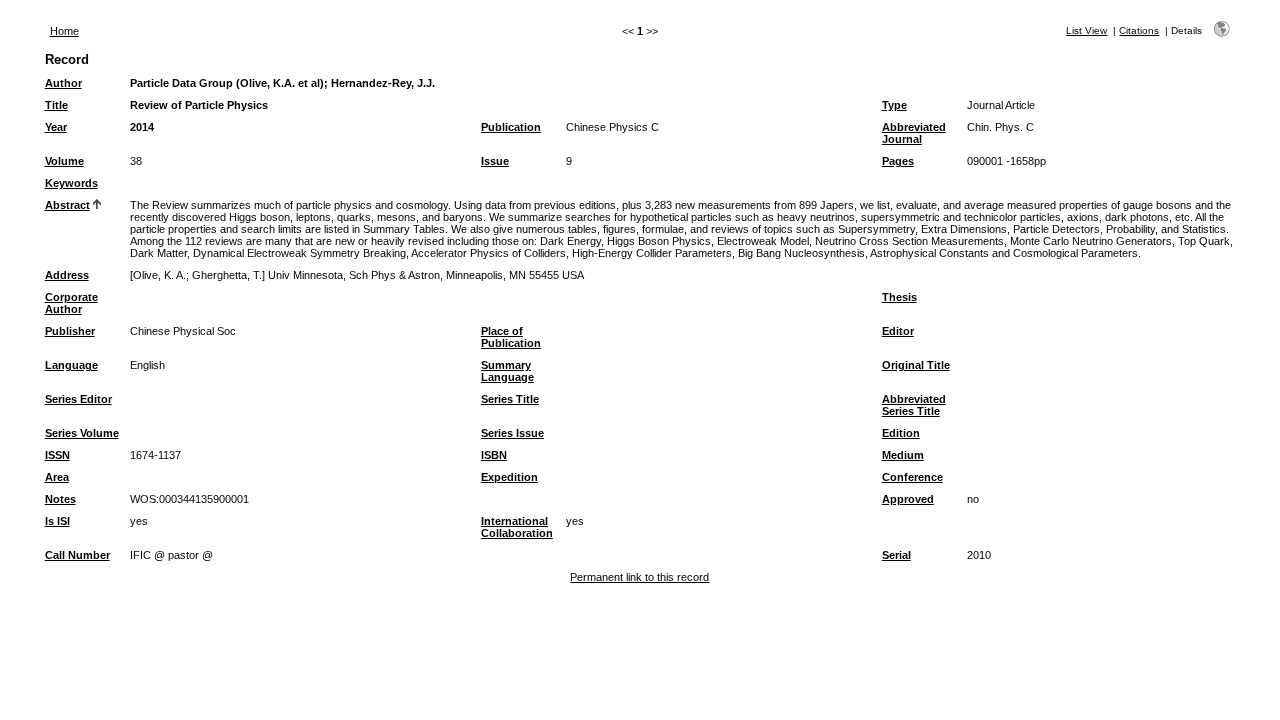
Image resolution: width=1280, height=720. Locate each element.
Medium (903, 455)
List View (1086, 30)
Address (67, 275)
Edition (901, 433)
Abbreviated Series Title (914, 405)
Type (894, 105)
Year (56, 127)
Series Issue (512, 433)
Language (71, 365)
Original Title (916, 365)
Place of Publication (511, 337)
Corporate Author (71, 303)
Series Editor (78, 399)
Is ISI (57, 521)
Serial (896, 555)
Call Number (77, 555)
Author (63, 83)
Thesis (899, 297)
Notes (60, 499)
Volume (64, 161)
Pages (898, 161)
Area (57, 477)
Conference (912, 477)
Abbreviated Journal (914, 133)
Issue (495, 161)
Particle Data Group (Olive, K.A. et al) (227, 83)
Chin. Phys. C (1000, 127)
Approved (908, 499)
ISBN (494, 455)
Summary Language (507, 371)
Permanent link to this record (639, 577)
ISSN (57, 455)
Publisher (70, 331)
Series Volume (82, 433)
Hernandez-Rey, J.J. (383, 83)
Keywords (71, 183)
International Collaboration (517, 527)
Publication (511, 127)
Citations (1139, 30)
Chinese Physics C (612, 127)
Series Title (510, 399)
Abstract (67, 205)
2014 (142, 127)
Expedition (509, 477)
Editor (898, 331)
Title (56, 105)
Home (64, 31)
